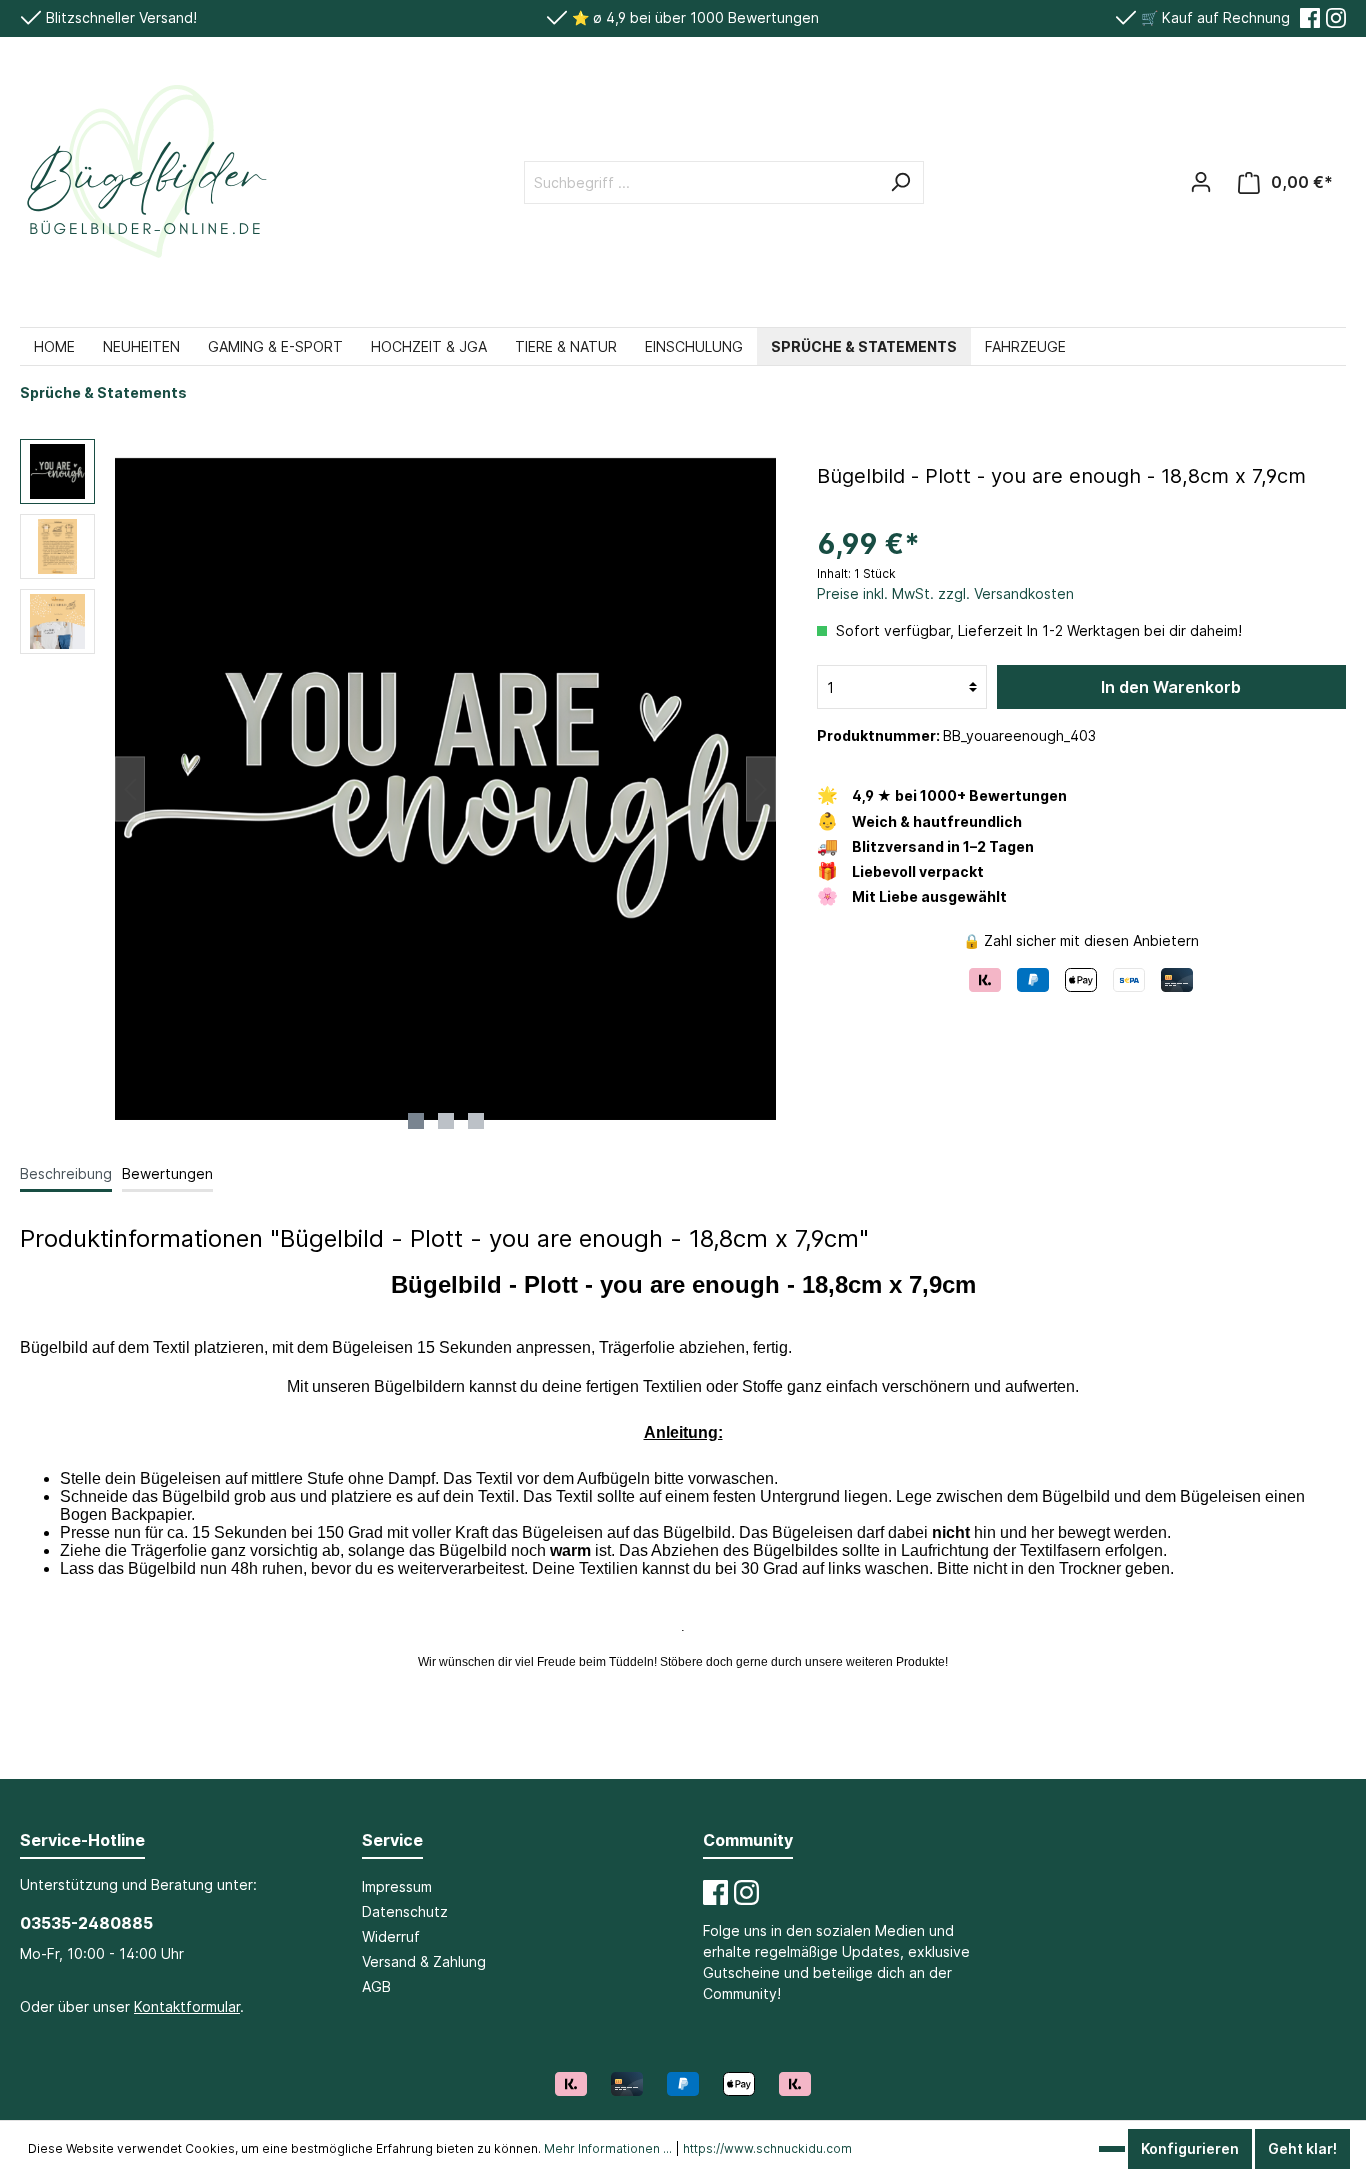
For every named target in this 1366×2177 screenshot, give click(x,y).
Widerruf (391, 1936)
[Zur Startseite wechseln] (145, 182)
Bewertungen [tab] (167, 1173)
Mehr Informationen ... (608, 2148)
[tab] (66, 1173)
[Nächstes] (761, 789)
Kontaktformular (187, 2006)
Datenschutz (405, 1911)
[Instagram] (1336, 18)
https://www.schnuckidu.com (767, 2148)
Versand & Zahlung (424, 1961)
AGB (376, 1986)
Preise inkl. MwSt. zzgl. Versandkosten (945, 593)
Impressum (397, 1886)
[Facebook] (1310, 18)
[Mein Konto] (1201, 182)
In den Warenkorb (1171, 687)
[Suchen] (900, 182)
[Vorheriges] (130, 789)
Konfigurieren (1190, 2148)
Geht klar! (1302, 2148)
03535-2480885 (86, 1923)
